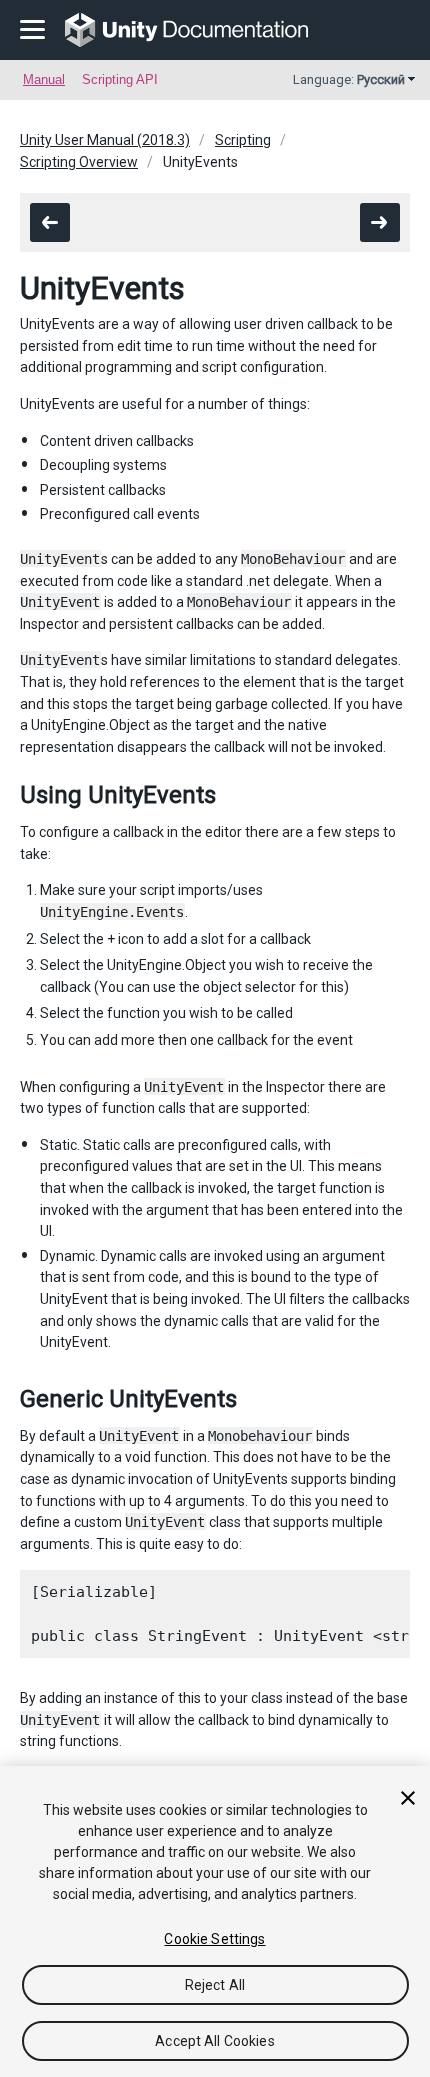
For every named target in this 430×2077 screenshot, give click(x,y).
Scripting (243, 140)
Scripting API (120, 79)
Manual (44, 79)
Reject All (215, 1985)
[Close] (408, 1798)
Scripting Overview (79, 162)
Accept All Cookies (215, 2041)
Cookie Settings (214, 1939)
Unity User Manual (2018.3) (105, 140)
